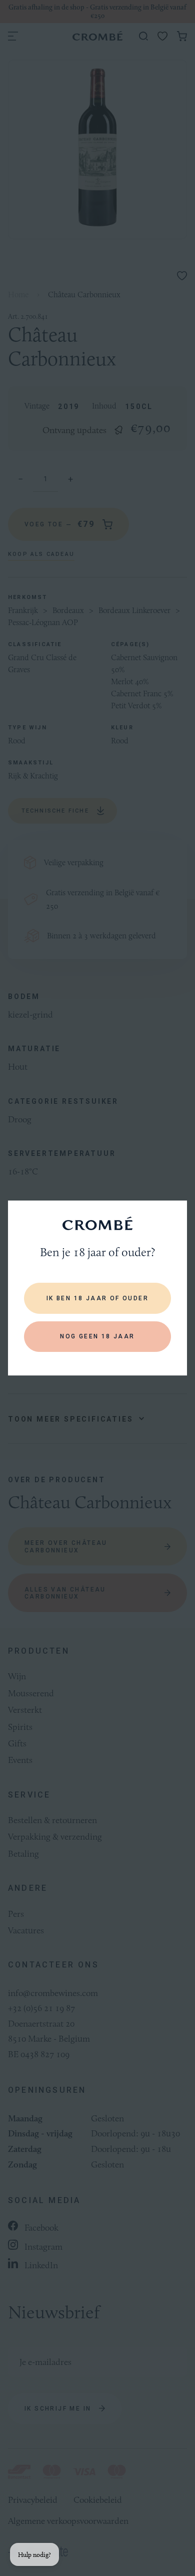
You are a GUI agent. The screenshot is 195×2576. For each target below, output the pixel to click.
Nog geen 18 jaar (97, 1336)
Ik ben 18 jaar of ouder (97, 1298)
